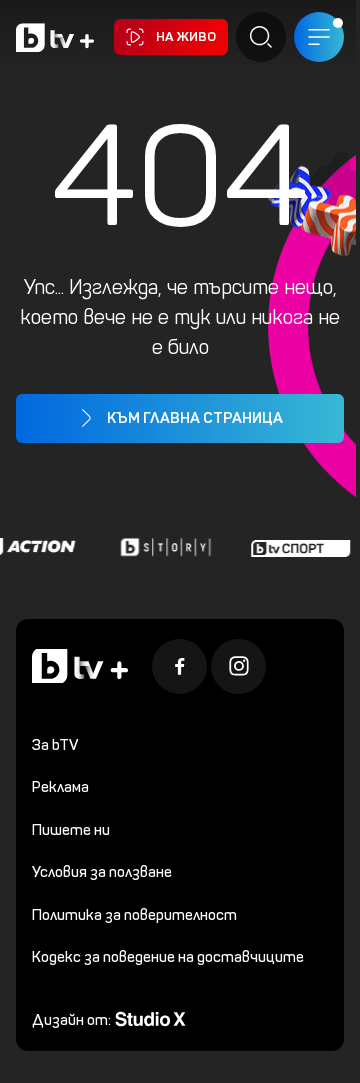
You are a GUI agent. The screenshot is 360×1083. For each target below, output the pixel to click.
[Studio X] (150, 1017)
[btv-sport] (298, 547)
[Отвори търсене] (261, 37)
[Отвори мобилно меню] (319, 37)
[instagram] (238, 666)
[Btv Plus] (55, 37)
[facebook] (179, 666)
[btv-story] (163, 547)
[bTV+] (80, 666)
